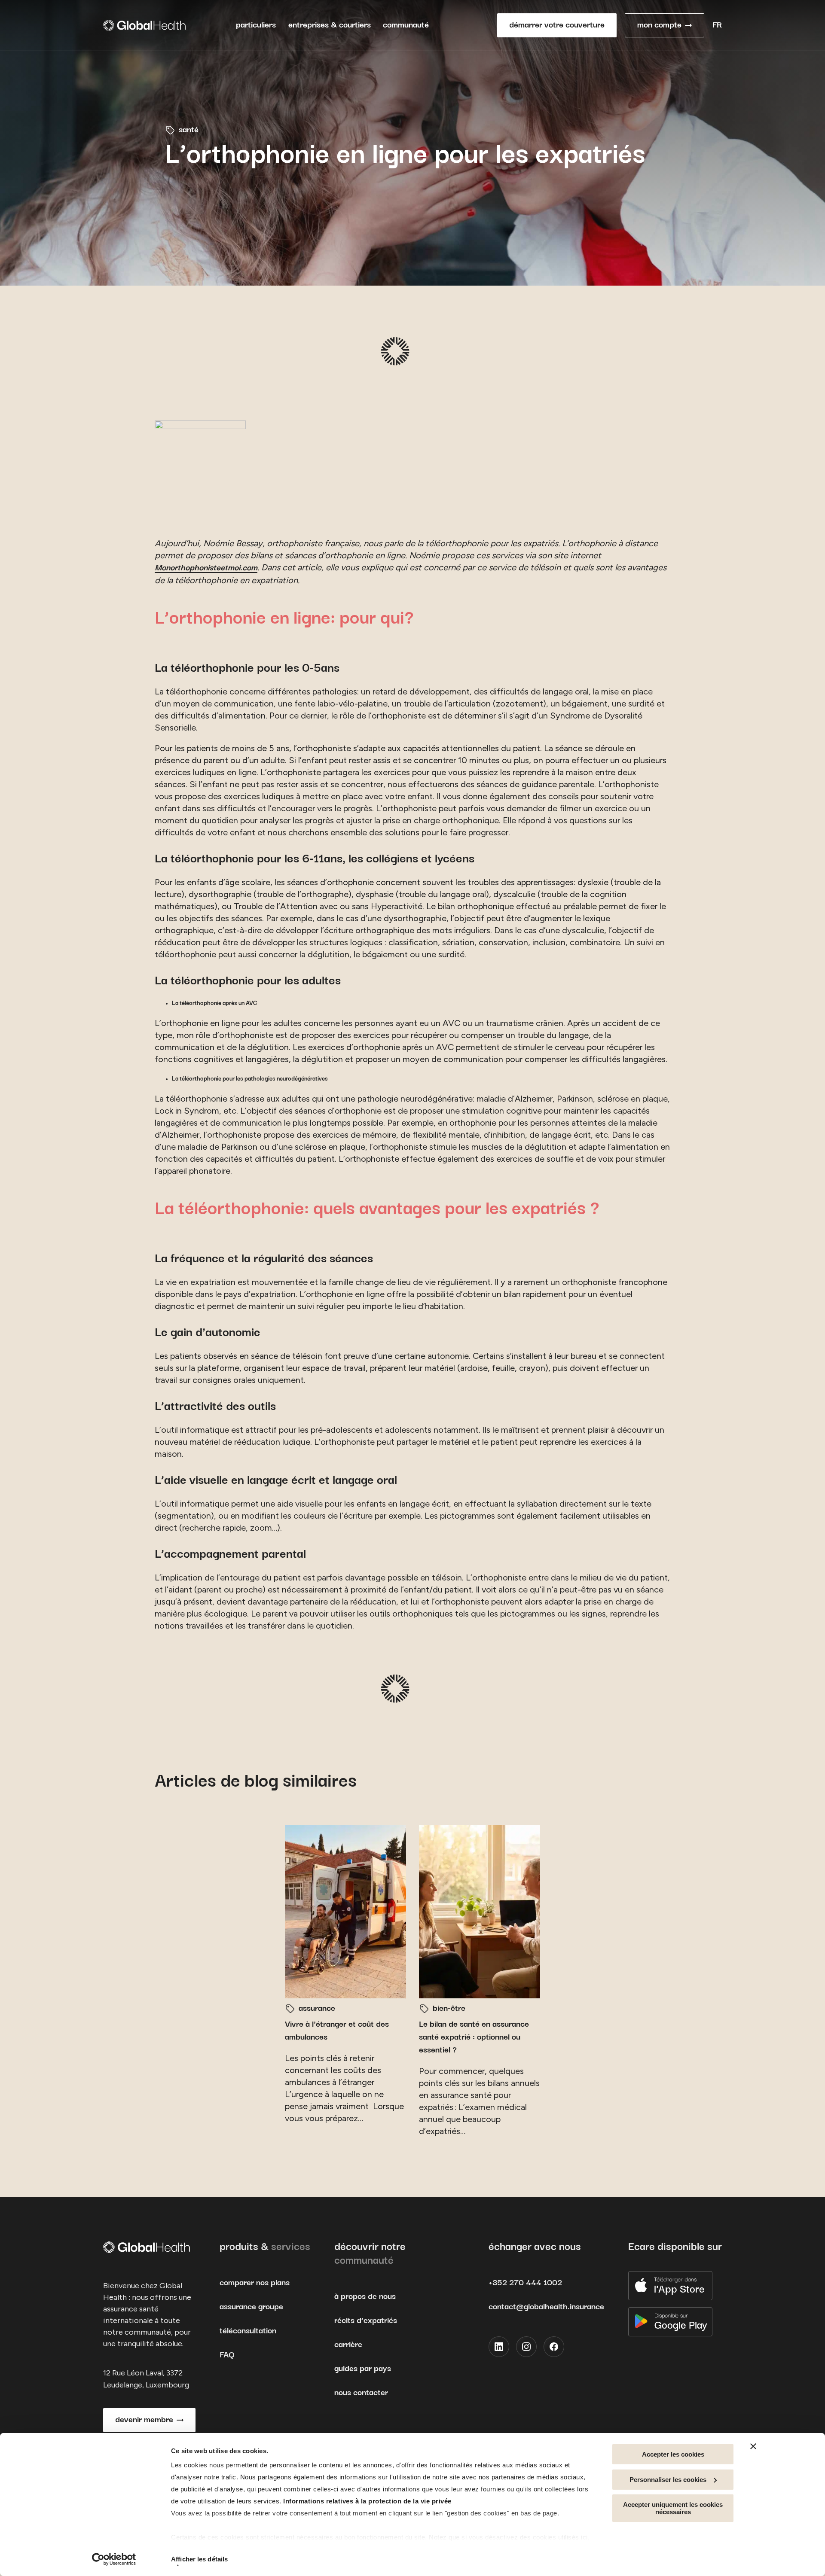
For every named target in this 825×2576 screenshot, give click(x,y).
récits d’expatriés (366, 2321)
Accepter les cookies (673, 2454)
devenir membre (144, 2420)
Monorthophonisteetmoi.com (206, 568)
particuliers (256, 25)
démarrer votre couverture (557, 25)
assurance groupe (251, 2307)
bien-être (449, 2008)
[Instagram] (526, 2347)
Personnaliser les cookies (668, 2480)
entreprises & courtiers (330, 25)
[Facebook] (554, 2347)
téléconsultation (248, 2331)
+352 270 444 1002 (525, 2283)
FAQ (227, 2355)
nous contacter (361, 2393)
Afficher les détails (199, 2559)
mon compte (659, 25)
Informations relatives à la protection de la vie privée (367, 2501)
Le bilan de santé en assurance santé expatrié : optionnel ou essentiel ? (474, 2037)
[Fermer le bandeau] (753, 2446)
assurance (317, 2008)
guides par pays (363, 2369)
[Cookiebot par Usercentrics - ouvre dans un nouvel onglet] (114, 2559)
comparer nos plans (255, 2283)
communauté (406, 25)
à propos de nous (365, 2297)
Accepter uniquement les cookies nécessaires (673, 2508)
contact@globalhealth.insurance (546, 2307)
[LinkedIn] (499, 2347)
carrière (348, 2345)
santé (189, 130)
